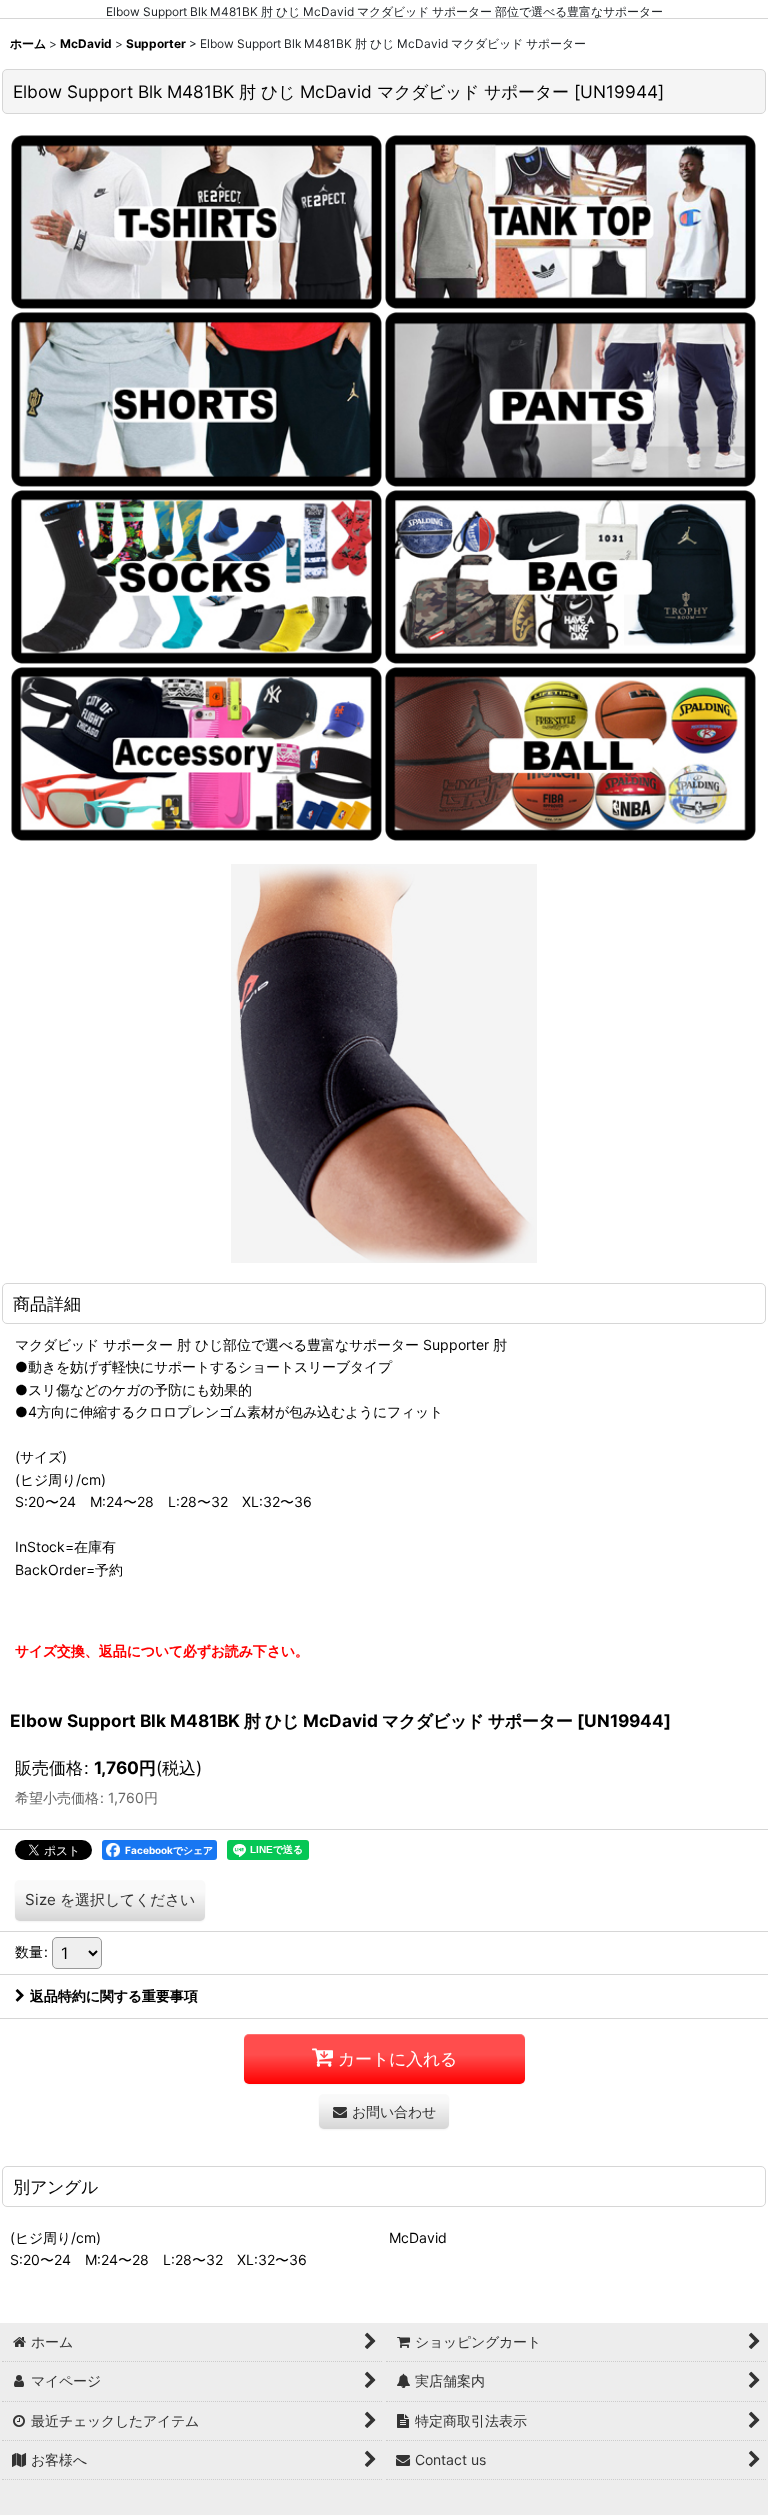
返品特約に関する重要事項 (114, 1995)
